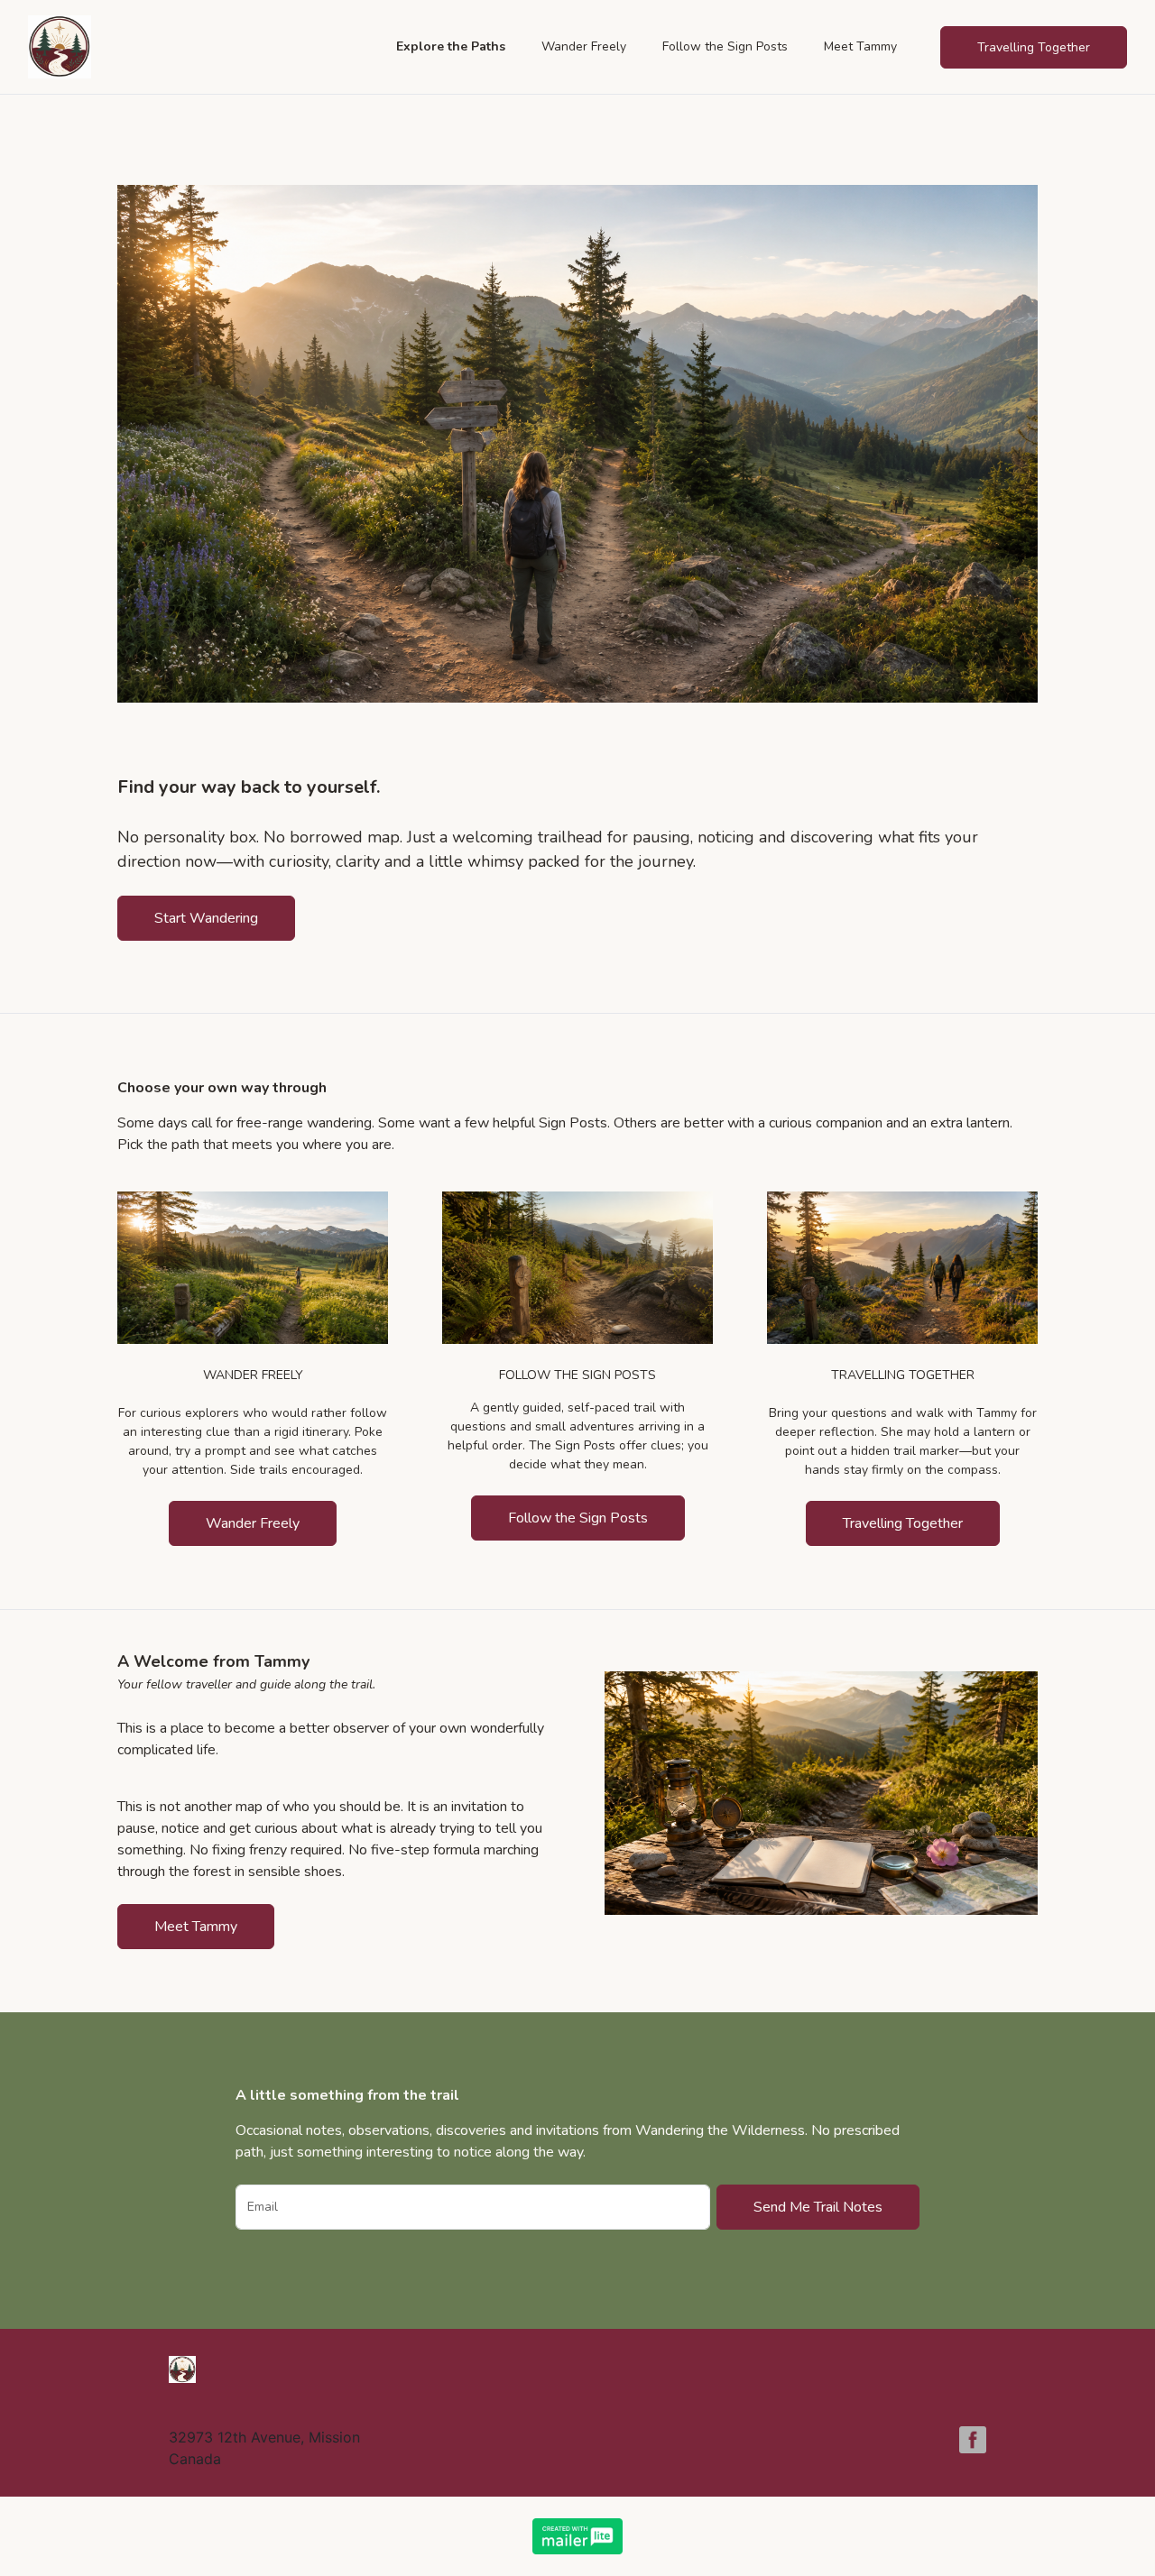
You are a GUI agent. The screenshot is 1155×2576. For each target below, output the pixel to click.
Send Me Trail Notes (818, 2207)
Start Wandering (206, 918)
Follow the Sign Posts (578, 1518)
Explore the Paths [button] (451, 46)
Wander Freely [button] (584, 46)
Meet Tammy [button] (860, 46)
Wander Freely (253, 1523)
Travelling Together (903, 1523)
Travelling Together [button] (1034, 47)
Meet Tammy (196, 1927)
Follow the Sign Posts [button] (725, 46)
